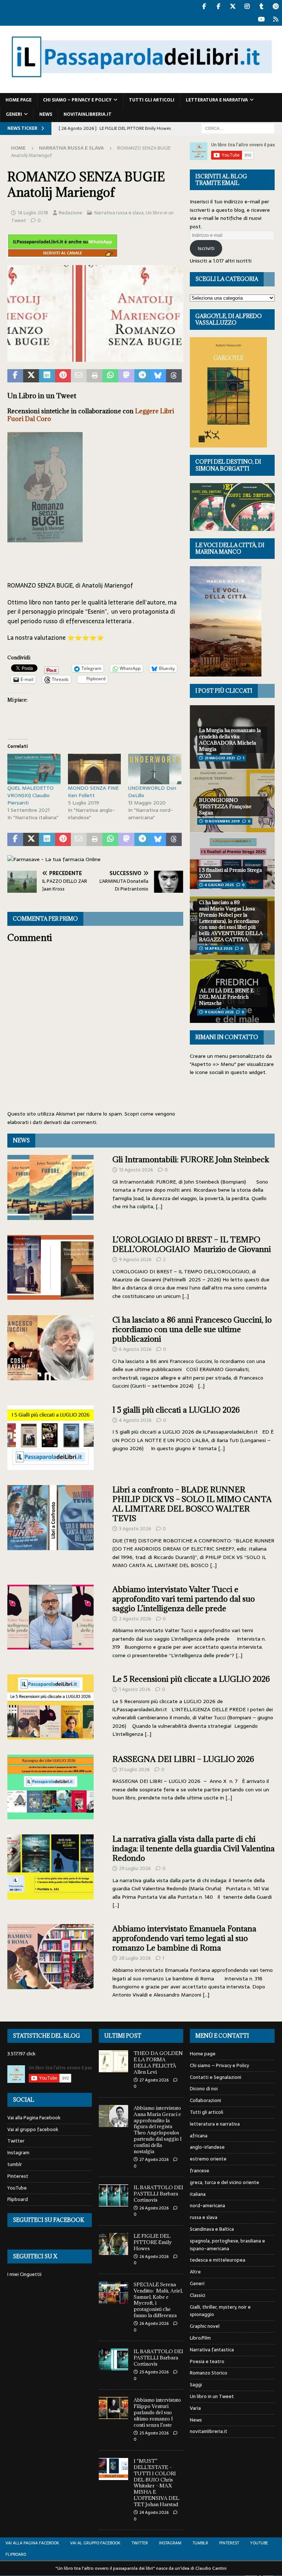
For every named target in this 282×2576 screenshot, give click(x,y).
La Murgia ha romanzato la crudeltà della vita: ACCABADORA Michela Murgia (230, 740)
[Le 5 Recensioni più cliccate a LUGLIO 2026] (50, 1707)
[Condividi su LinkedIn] (47, 376)
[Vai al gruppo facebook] (218, 6)
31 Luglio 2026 (134, 1769)
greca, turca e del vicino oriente (225, 2182)
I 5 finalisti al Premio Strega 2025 (230, 873)
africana (199, 2136)
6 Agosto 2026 (135, 1349)
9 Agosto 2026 (135, 1260)
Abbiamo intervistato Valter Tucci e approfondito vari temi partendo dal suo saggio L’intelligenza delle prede (184, 1599)
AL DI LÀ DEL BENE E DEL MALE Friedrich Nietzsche (226, 997)
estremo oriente (208, 2159)
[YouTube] (261, 19)
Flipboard (18, 2199)
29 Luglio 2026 (135, 1868)
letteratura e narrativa (217, 100)
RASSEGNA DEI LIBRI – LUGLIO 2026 (183, 1759)
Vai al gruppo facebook (33, 2129)
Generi (14, 114)
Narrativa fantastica (212, 2350)
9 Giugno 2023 (219, 1012)
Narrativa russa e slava (119, 213)
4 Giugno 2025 (219, 885)
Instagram (18, 2153)
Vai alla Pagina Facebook (34, 2118)
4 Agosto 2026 (135, 1420)
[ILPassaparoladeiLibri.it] (141, 89)
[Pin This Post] (63, 376)
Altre (195, 2272)
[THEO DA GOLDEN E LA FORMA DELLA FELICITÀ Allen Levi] (113, 2061)
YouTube (17, 2188)
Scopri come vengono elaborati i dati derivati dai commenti (91, 1118)
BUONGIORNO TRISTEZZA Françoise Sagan (225, 806)
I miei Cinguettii (24, 2274)
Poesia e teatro (207, 2361)
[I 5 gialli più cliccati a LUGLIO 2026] (50, 1438)
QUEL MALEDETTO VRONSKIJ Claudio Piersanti (30, 795)
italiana (198, 2194)
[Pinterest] (276, 6)
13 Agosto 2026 (136, 1170)
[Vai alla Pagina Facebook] (204, 6)
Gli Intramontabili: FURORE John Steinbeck (191, 1159)
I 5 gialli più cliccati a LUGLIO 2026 (176, 1410)
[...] (159, 1206)
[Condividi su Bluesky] (158, 376)
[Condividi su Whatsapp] (110, 376)
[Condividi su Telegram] (142, 376)
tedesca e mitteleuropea (218, 2260)
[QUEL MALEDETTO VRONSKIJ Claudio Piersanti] (34, 769)
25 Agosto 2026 (154, 2372)
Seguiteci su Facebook (48, 2220)
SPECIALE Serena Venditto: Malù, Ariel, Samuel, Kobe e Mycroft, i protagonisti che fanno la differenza (158, 2300)
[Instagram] (247, 6)
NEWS (21, 1140)
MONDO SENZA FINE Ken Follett (93, 792)
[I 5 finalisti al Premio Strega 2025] (232, 864)
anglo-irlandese (207, 2147)
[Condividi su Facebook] (15, 376)
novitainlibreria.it (88, 114)
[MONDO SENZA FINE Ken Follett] (95, 769)
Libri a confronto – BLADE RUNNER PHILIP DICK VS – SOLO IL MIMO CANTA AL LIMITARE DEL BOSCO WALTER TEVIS (192, 1504)
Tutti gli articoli (152, 100)
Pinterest (18, 2176)
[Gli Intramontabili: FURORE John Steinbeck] (50, 1187)
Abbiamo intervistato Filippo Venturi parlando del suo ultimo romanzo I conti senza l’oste (157, 2412)
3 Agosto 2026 (135, 1529)
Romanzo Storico (209, 2373)
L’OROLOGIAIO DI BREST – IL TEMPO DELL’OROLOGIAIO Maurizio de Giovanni (192, 1244)
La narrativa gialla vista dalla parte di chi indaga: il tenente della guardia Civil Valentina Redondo (194, 1849)
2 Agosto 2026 (135, 1619)
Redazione (70, 213)
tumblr (15, 2164)
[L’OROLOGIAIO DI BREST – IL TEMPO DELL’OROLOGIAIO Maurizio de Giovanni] (50, 1268)
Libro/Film (200, 2338)
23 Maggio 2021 (220, 758)
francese (200, 2171)
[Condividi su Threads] (174, 376)
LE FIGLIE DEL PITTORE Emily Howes (153, 2242)
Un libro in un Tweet (212, 2396)
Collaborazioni (205, 2100)
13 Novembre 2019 (222, 821)
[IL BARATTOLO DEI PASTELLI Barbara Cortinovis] (113, 2195)
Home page (19, 100)
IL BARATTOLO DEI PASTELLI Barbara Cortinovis (158, 2194)
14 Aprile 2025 (218, 948)
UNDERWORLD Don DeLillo (152, 792)
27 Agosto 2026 (154, 2080)
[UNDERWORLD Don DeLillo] (155, 769)
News (46, 114)
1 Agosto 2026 (135, 1689)
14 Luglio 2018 (33, 213)
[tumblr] (261, 6)
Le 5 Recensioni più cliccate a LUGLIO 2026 (191, 1679)
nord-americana (207, 2206)
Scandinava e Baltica (212, 2229)
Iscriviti (206, 248)
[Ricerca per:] (238, 128)
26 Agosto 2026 (154, 2208)
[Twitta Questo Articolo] (31, 376)
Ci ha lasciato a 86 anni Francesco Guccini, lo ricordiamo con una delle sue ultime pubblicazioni (192, 1329)
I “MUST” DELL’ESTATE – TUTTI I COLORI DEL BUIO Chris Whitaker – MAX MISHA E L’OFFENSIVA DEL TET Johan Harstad (156, 2483)
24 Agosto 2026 (154, 2512)
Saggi (196, 2385)
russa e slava (204, 2217)
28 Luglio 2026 (135, 1958)
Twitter (16, 2141)
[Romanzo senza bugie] (95, 357)
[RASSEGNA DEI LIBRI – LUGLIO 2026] (50, 1787)
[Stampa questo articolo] (95, 376)
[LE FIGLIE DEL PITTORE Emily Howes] (113, 2244)
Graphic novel (205, 2326)
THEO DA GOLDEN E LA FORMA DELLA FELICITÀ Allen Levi (158, 2063)
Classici (198, 2295)
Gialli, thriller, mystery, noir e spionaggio (220, 2311)
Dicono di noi (204, 2089)
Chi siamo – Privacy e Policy (77, 100)
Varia (195, 2408)
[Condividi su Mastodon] (126, 376)
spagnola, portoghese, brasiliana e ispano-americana (227, 2245)
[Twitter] (233, 6)
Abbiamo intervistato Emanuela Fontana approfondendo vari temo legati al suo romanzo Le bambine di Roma (184, 1938)
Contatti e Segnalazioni (216, 2077)
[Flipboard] (276, 19)
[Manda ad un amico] (79, 376)
